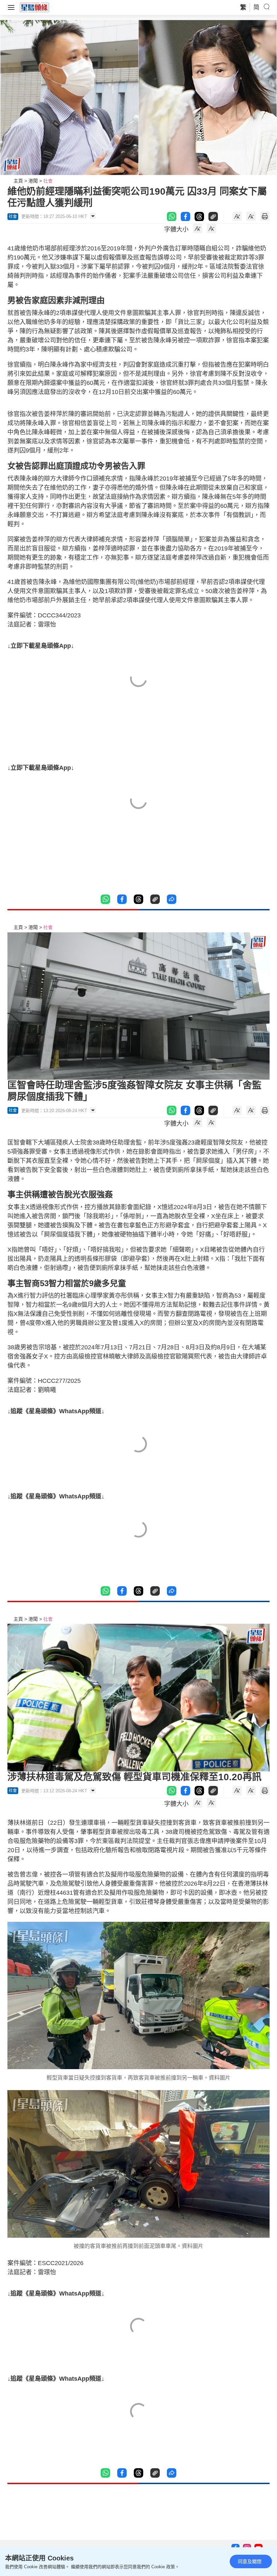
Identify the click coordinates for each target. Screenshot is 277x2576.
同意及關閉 (250, 2561)
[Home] (34, 7)
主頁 (18, 181)
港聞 (33, 181)
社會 (48, 181)
